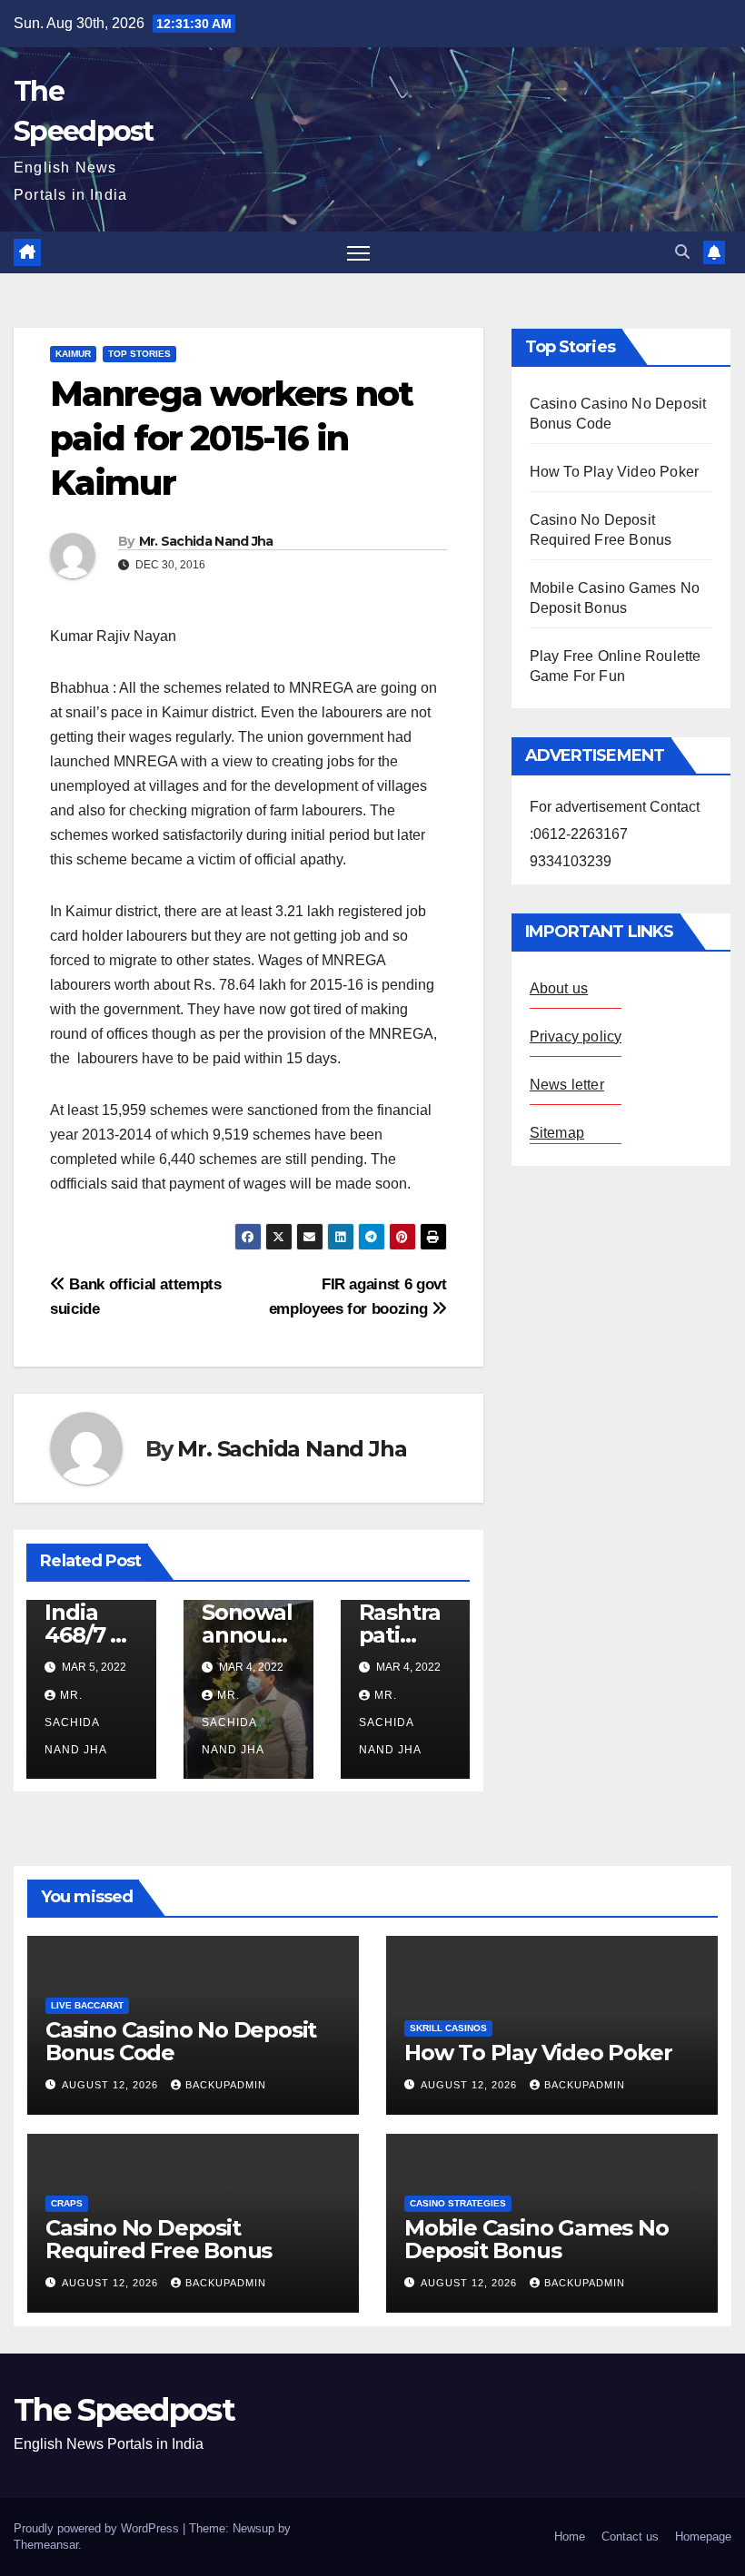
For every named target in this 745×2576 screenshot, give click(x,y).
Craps (67, 2203)
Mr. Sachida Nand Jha (206, 541)
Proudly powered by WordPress (98, 2528)
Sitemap (557, 1133)
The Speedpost (124, 2410)
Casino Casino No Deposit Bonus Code (181, 2041)
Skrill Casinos (448, 2028)
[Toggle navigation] (358, 253)
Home (570, 2537)
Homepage (703, 2537)
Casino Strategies (458, 2203)
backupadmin (226, 2085)
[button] (682, 252)
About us (559, 988)
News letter (567, 1085)
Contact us (630, 2537)
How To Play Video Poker (615, 472)
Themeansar (46, 2545)
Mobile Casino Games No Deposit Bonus (536, 2239)
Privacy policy (576, 1036)
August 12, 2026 (112, 2085)
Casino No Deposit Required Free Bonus (159, 2239)
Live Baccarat (87, 2005)
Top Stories (139, 354)
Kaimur (73, 354)
